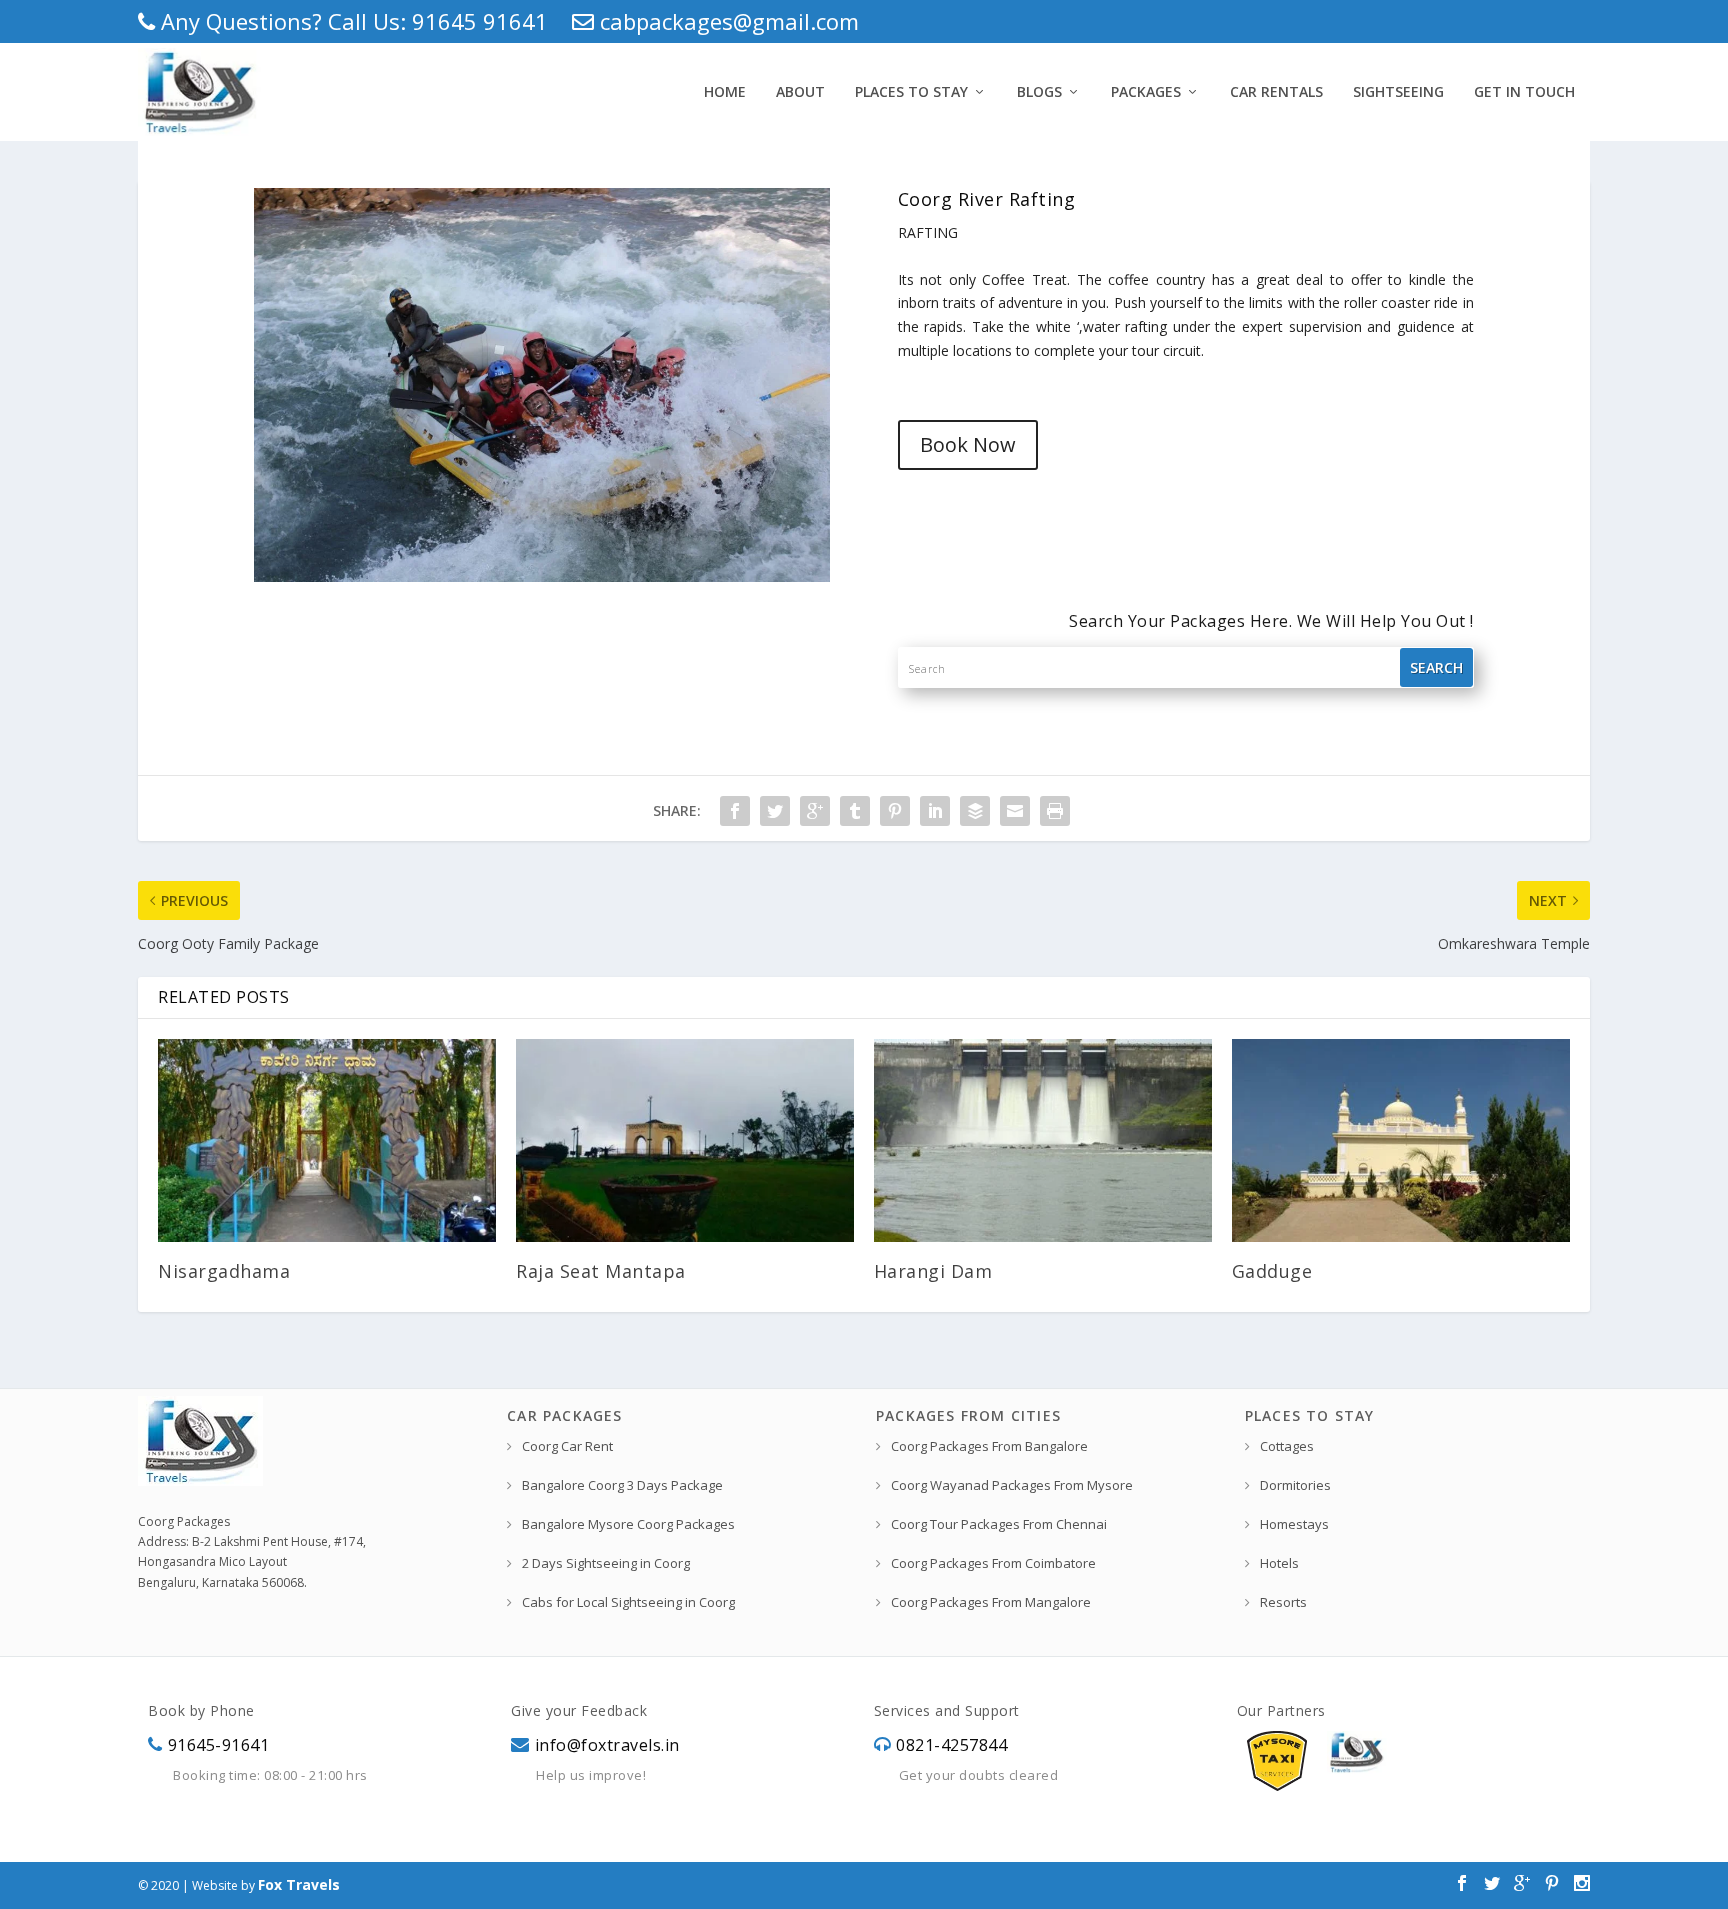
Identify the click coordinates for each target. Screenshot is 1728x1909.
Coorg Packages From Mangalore (991, 1602)
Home (725, 92)
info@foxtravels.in (607, 1745)
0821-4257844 (951, 1745)
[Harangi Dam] (1043, 1140)
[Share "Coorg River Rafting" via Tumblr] (855, 811)
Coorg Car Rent (567, 1446)
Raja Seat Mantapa (601, 1271)
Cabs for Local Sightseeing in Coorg (628, 1602)
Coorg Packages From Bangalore (989, 1446)
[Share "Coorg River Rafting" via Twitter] (775, 811)
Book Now (968, 444)
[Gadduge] (1401, 1140)
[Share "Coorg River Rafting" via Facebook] (735, 811)
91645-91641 (219, 1745)
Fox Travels (299, 1884)
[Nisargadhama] (327, 1140)
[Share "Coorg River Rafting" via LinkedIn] (935, 811)
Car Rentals (1276, 92)
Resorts (1283, 1602)
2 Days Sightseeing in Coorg (606, 1563)
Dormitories (1295, 1485)
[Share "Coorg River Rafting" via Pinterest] (895, 811)
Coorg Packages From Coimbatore (993, 1563)
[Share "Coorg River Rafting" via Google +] (815, 811)
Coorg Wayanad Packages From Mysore (1012, 1485)
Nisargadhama (224, 1271)
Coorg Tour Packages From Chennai (999, 1524)
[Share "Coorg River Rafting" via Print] (1055, 811)
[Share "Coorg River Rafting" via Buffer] (975, 811)
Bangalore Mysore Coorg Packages (628, 1524)
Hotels (1279, 1563)
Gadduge (1272, 1271)
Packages (1146, 92)
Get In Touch (1524, 92)
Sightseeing (1398, 92)
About (800, 92)
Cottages (1287, 1446)
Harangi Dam (933, 1271)
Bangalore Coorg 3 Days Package (622, 1485)
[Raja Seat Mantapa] (685, 1140)
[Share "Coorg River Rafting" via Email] (1015, 811)
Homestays (1294, 1524)
